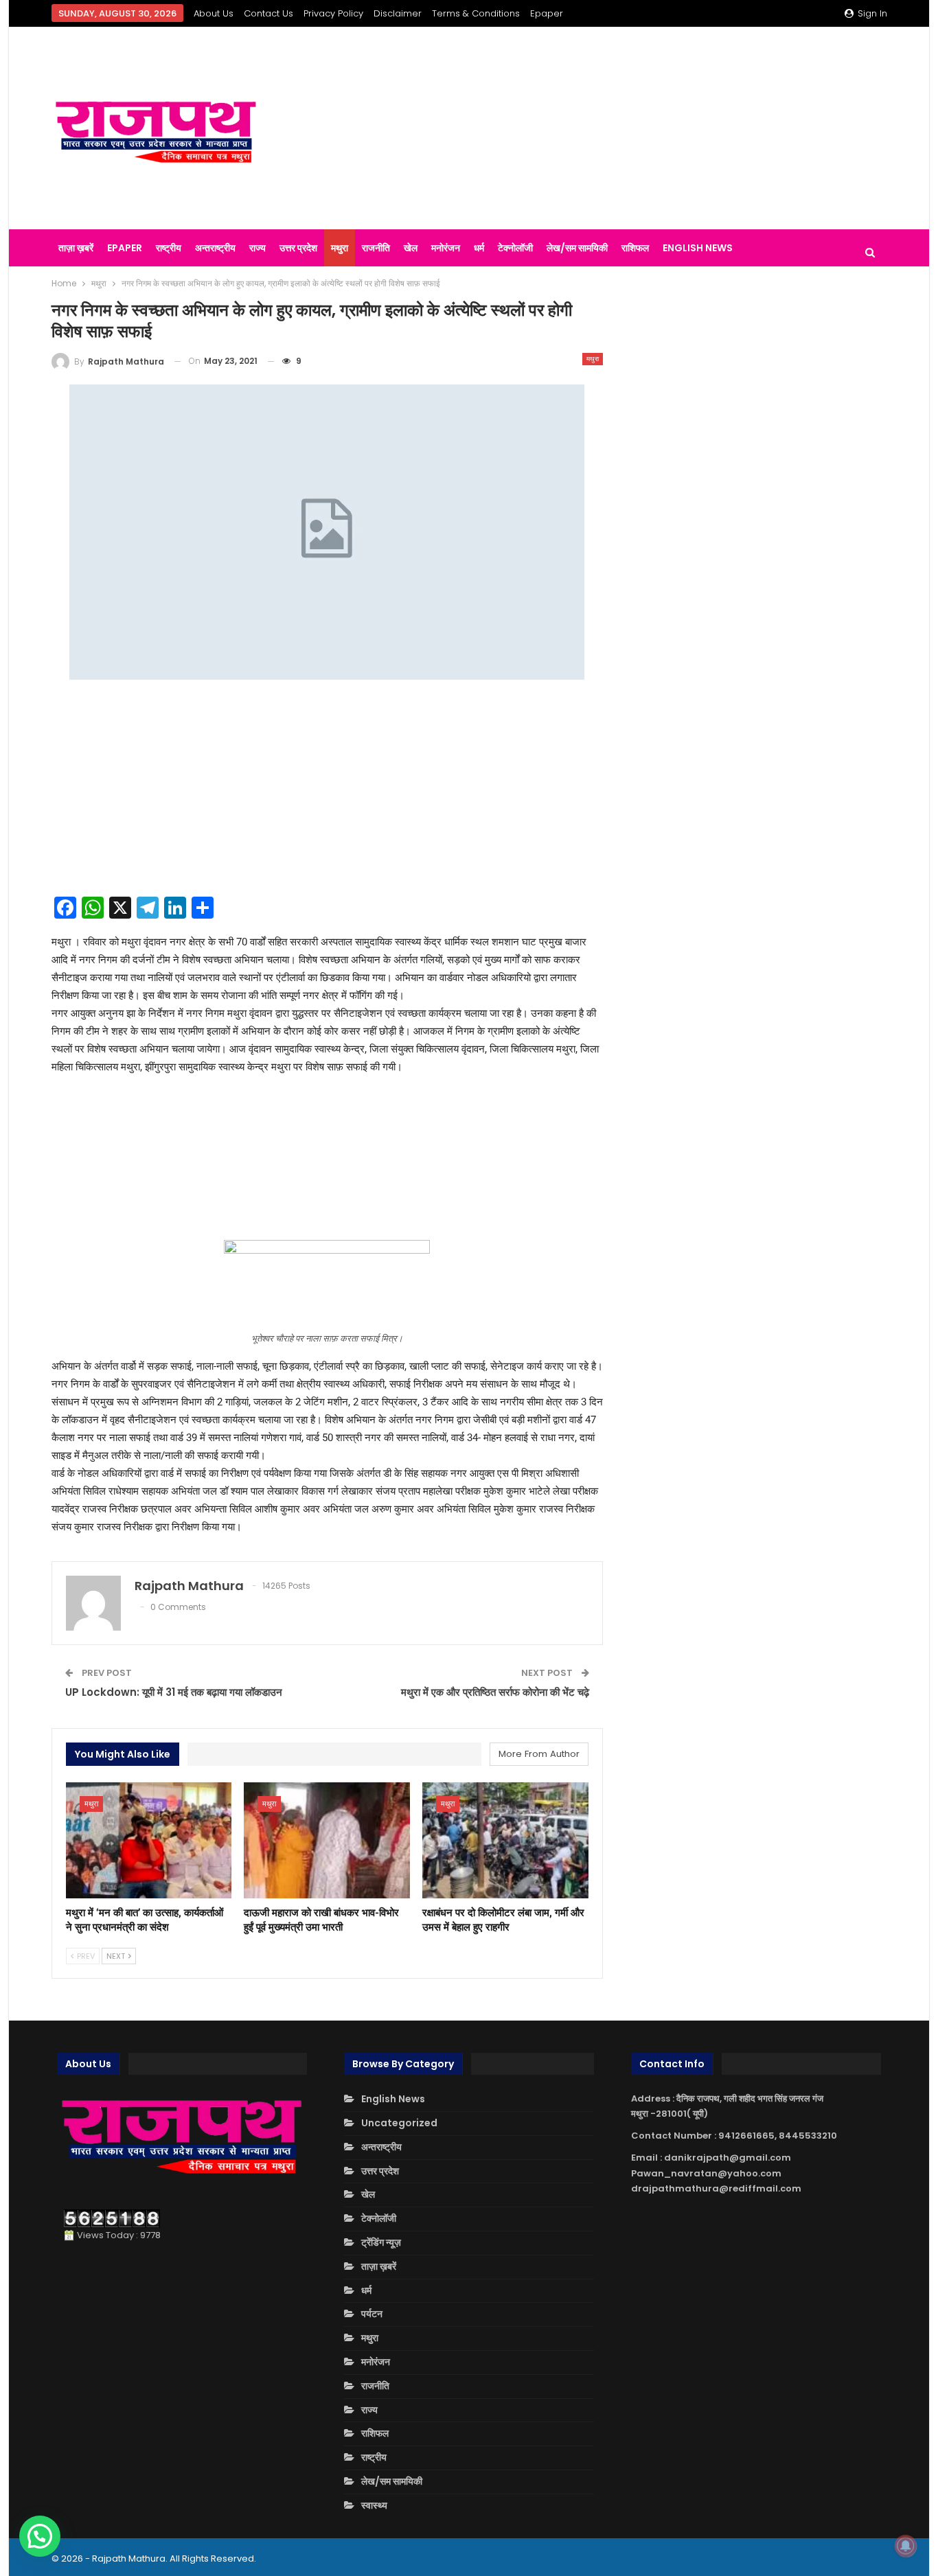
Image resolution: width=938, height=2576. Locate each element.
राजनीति (376, 248)
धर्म (479, 248)
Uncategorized (399, 2123)
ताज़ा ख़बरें (76, 248)
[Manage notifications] (906, 2546)
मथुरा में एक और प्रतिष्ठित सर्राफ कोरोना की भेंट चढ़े (495, 1692)
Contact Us (268, 13)
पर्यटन (372, 2314)
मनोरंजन (446, 248)
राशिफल (635, 248)
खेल (411, 248)
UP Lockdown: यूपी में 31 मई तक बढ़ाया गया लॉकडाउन (174, 1692)
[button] (40, 2536)
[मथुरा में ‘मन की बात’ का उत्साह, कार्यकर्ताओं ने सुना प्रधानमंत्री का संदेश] (149, 1840)
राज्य (258, 248)
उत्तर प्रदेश (298, 248)
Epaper (547, 13)
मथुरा (340, 248)
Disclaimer (398, 13)
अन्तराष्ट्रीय (215, 248)
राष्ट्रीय (169, 248)
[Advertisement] (613, 128)
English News (698, 248)
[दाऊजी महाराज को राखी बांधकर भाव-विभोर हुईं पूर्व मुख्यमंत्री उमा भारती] (327, 1840)
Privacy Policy (333, 13)
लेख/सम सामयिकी (577, 248)
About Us (214, 13)
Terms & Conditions (476, 13)
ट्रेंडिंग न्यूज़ (381, 2242)
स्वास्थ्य (374, 2505)
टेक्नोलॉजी (515, 248)
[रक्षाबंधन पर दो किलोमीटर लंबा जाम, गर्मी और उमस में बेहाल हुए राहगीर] (505, 1840)
